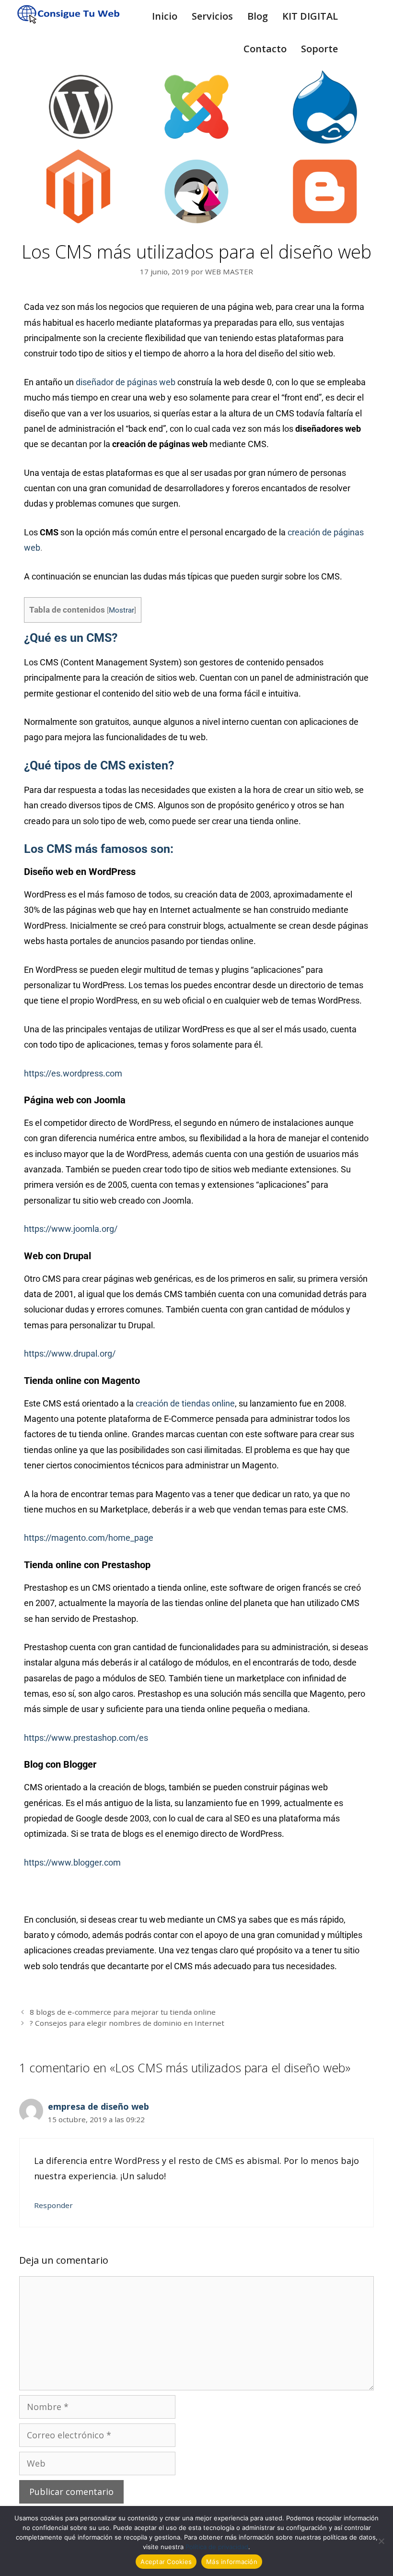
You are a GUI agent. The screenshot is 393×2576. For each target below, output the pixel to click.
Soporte (319, 49)
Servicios (212, 16)
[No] (381, 2541)
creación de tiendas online (185, 1403)
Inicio (165, 16)
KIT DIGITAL (310, 16)
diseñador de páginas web (126, 382)
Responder (53, 2205)
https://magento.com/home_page (89, 1538)
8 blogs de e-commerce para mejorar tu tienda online (123, 2012)
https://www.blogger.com (72, 1862)
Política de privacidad (217, 2547)
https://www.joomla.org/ (71, 1229)
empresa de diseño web (98, 2106)
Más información (232, 2562)
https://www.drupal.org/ (70, 1353)
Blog (258, 16)
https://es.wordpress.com (73, 1073)
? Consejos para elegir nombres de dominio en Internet (127, 2023)
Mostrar (121, 610)
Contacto (265, 49)
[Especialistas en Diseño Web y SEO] (62, 14)
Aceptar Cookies (166, 2562)
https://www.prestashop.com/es (86, 1738)
